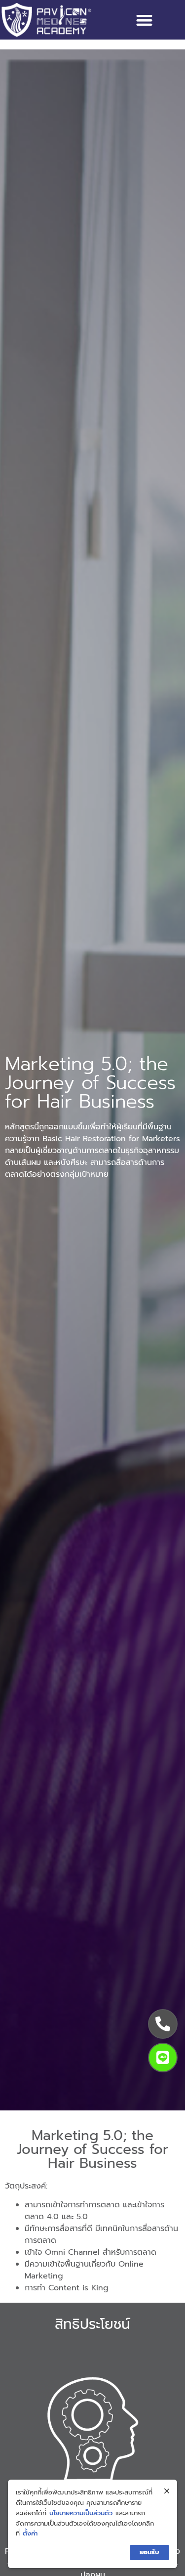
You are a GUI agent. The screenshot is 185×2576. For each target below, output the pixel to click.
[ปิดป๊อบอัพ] (167, 2491)
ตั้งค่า (30, 2533)
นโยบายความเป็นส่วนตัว (81, 2513)
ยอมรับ (149, 2552)
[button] (144, 20)
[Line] (163, 2058)
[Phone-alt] (163, 2024)
